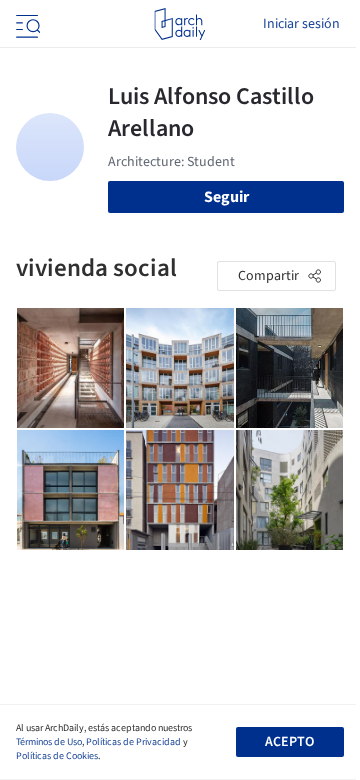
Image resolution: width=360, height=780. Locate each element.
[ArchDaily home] (179, 24)
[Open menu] (26, 24)
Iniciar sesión (301, 24)
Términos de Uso (49, 742)
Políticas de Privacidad (133, 742)
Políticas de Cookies (57, 756)
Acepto (289, 742)
